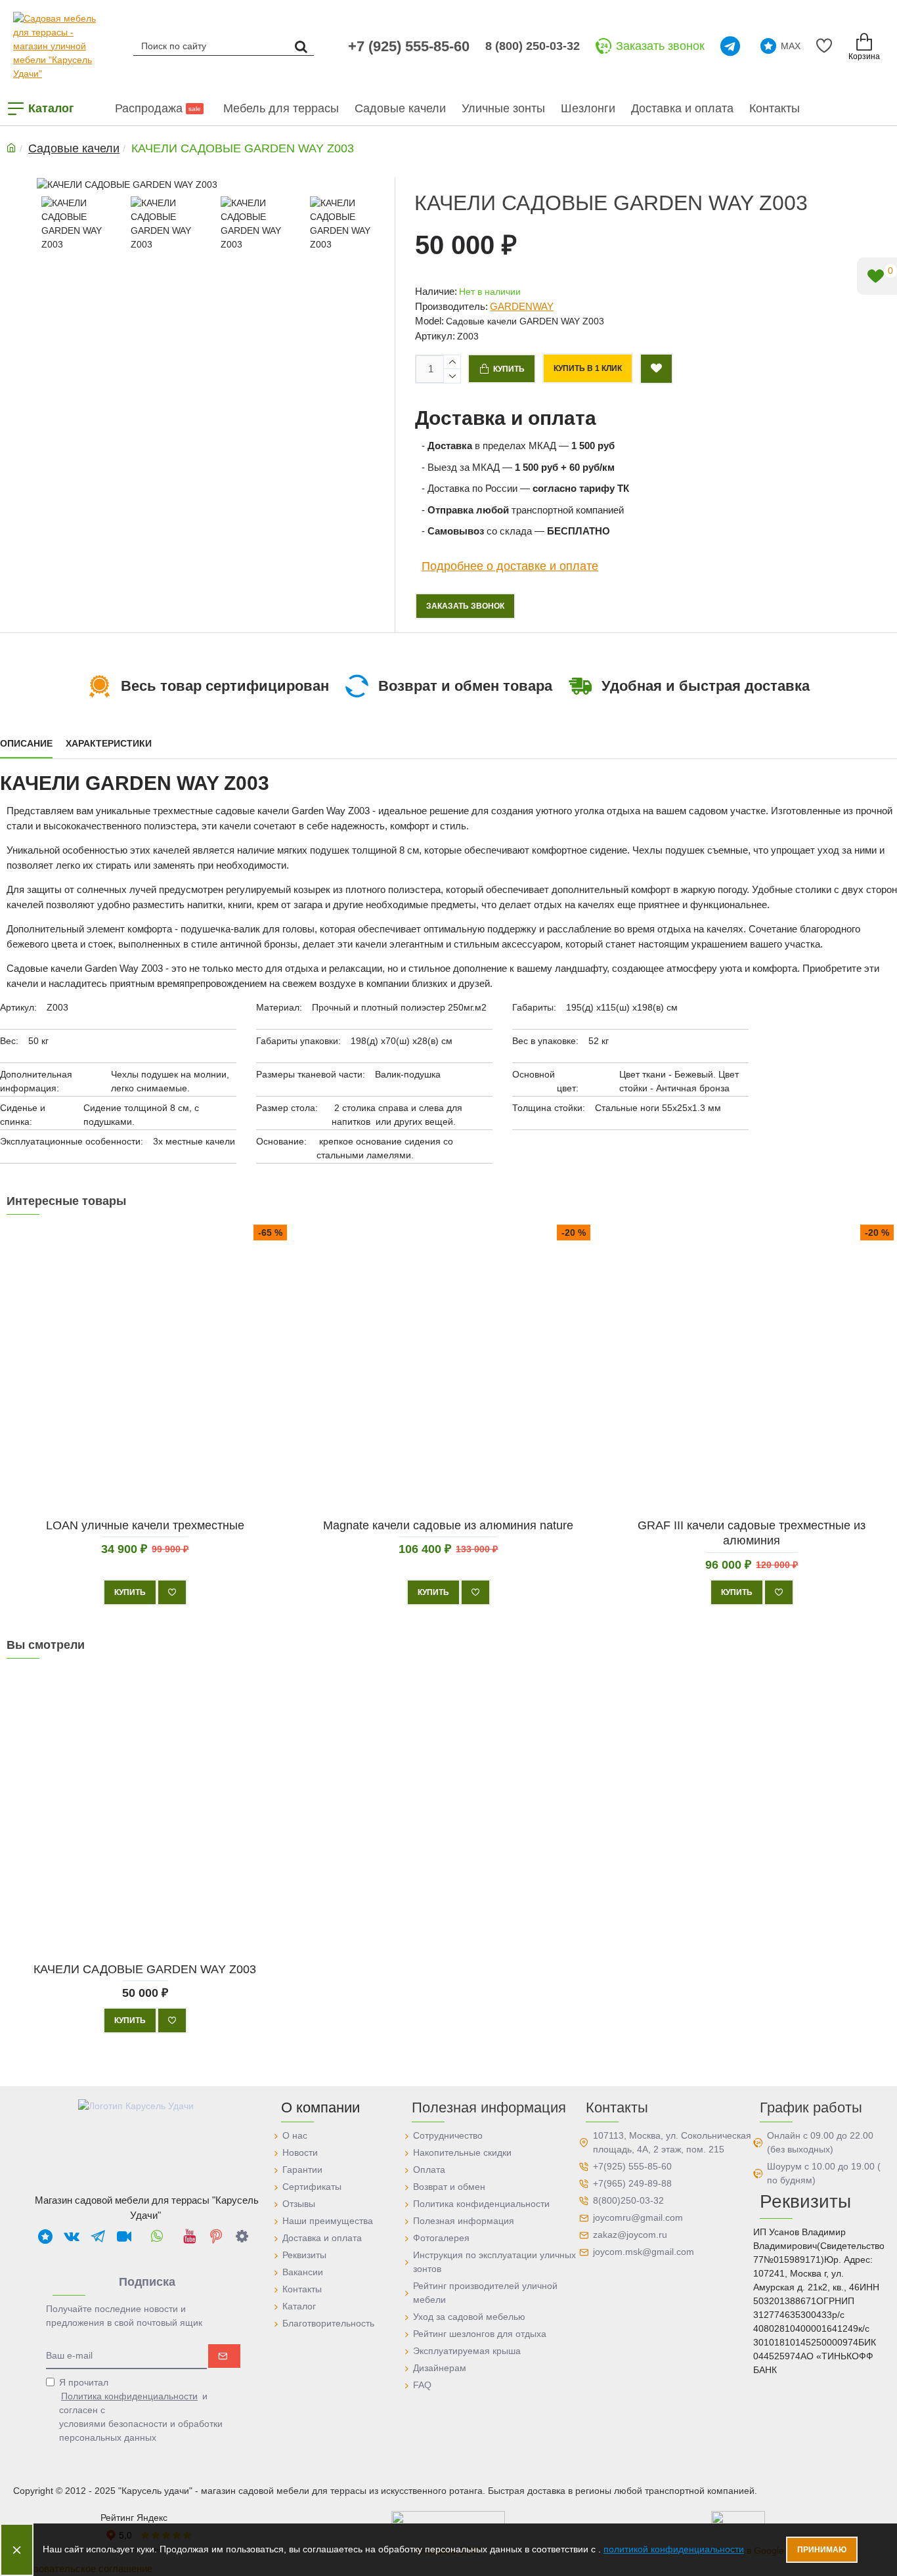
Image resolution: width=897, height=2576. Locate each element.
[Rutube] (124, 2236)
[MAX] (45, 2236)
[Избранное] (826, 46)
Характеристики (109, 743)
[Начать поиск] (301, 46)
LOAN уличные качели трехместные (145, 1525)
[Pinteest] (216, 2236)
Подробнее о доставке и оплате (510, 566)
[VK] (72, 2236)
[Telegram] (733, 46)
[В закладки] (172, 1592)
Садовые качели (74, 148)
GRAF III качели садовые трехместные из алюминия (752, 1533)
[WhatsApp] (157, 2236)
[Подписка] (224, 2356)
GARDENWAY (522, 306)
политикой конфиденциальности (674, 2549)
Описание (26, 743)
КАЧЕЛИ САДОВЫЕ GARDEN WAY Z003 (145, 1969)
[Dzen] (242, 2236)
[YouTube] (190, 2236)
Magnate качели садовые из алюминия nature (448, 1525)
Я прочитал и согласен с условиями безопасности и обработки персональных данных (141, 2410)
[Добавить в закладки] (656, 369)
